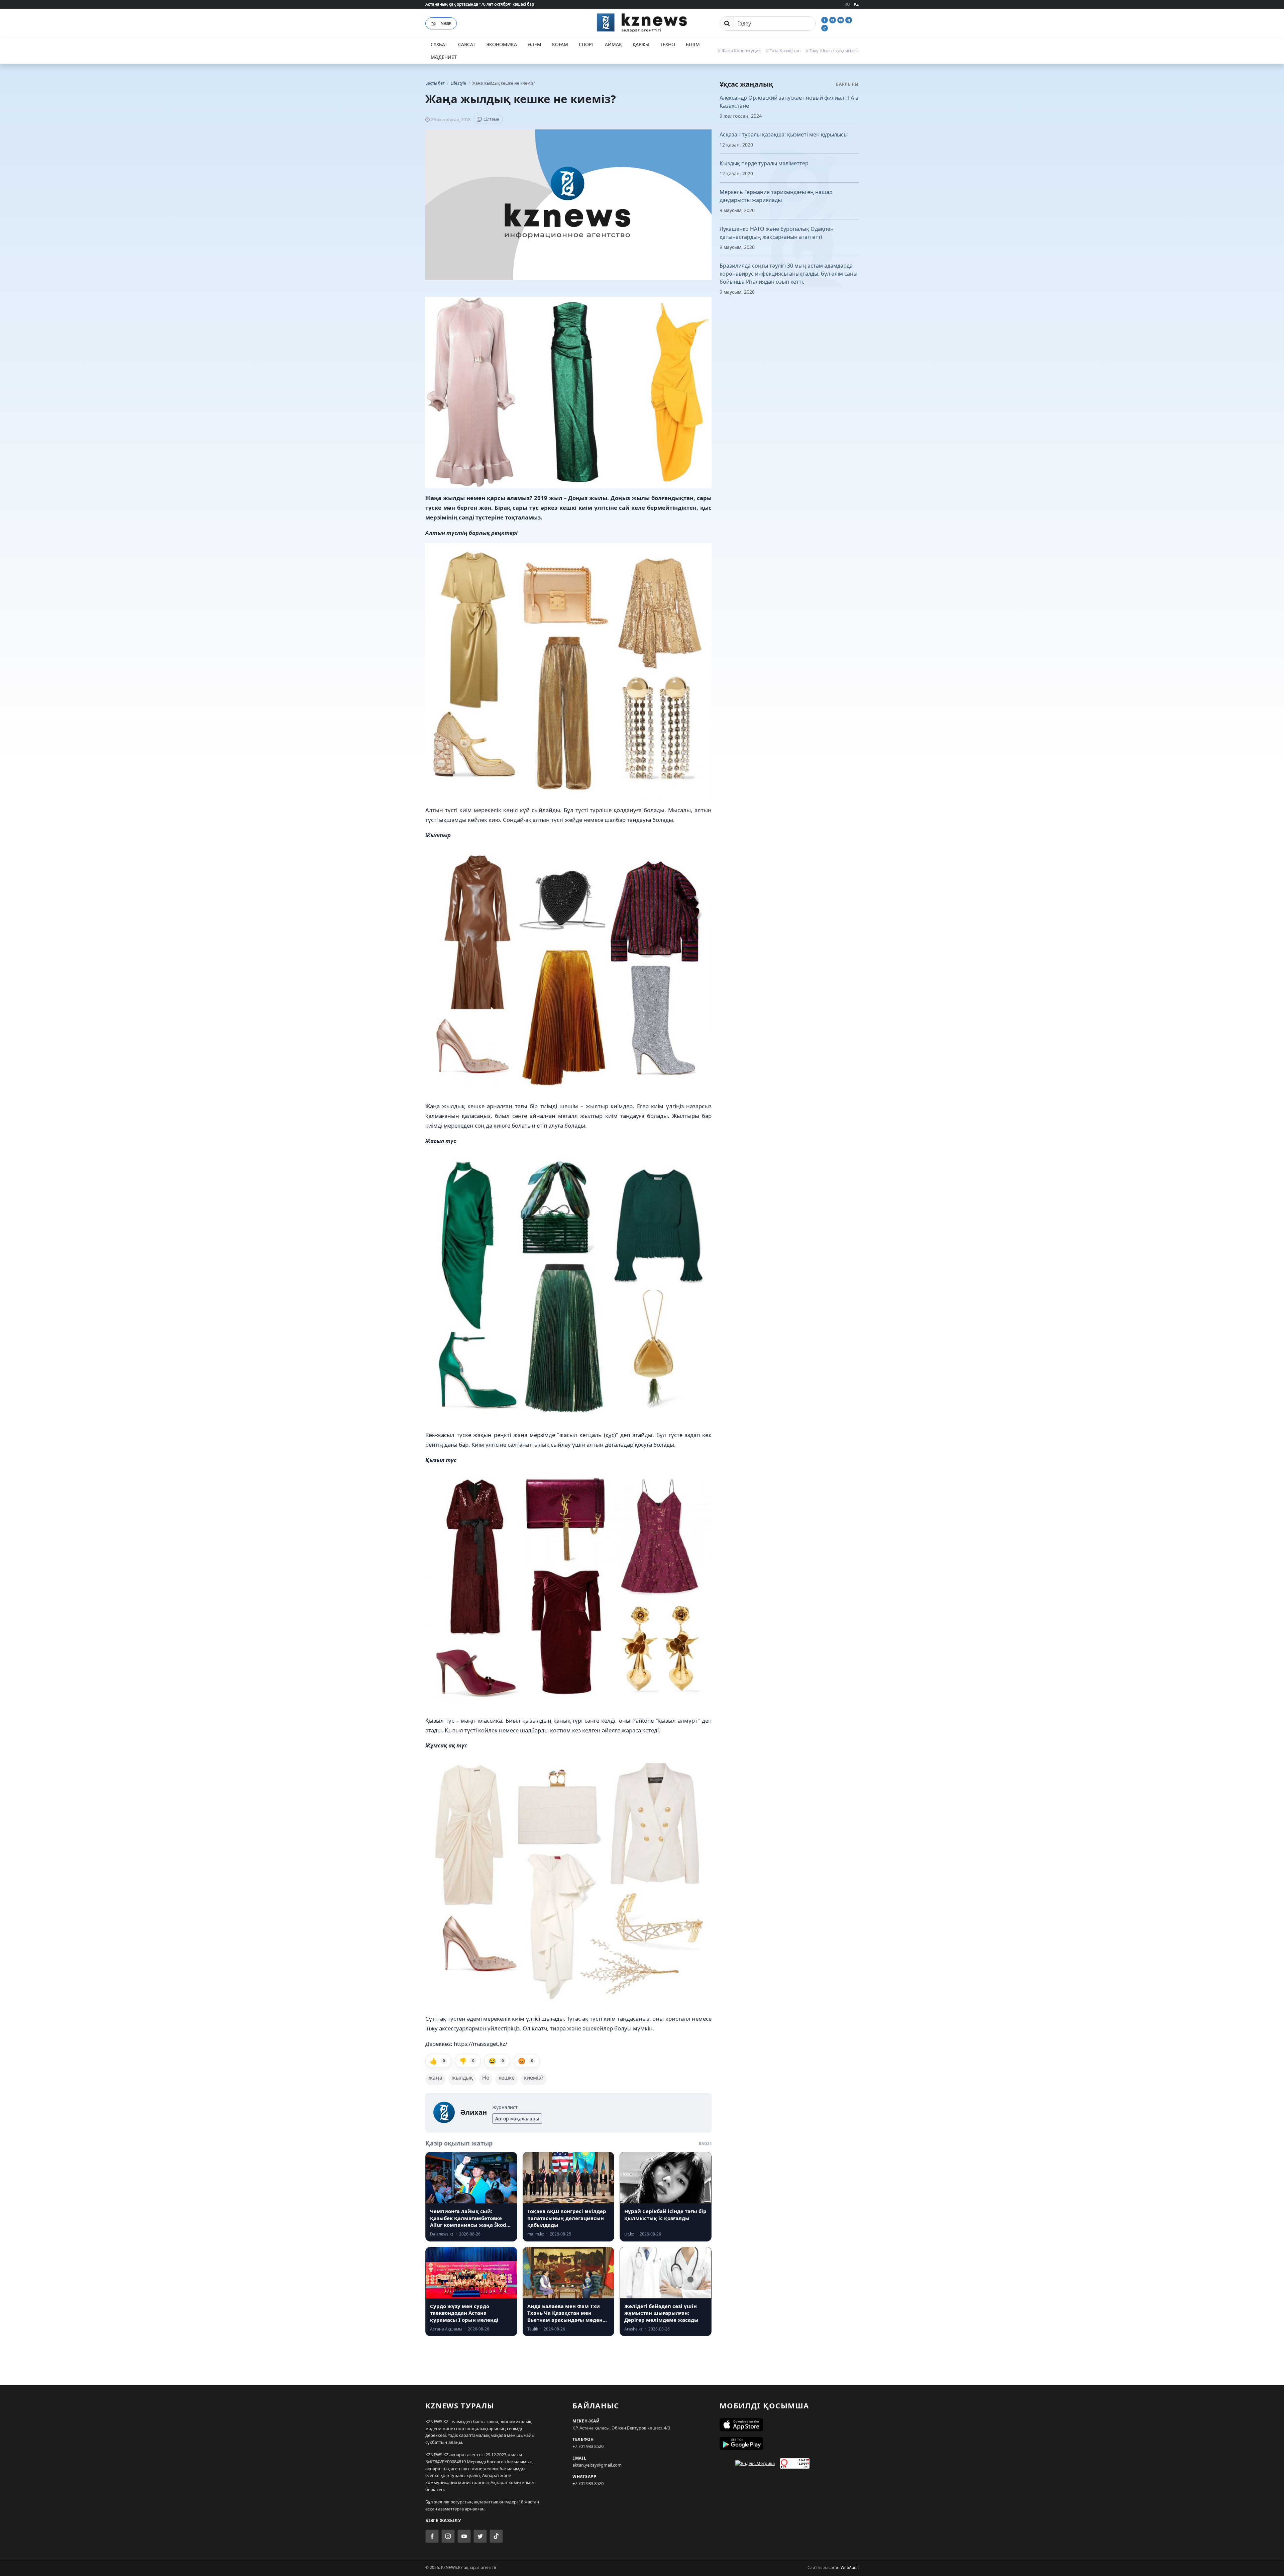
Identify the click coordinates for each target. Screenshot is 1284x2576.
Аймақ (613, 44)
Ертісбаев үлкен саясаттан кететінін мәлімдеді (471, 4)
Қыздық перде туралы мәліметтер (764, 163)
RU (847, 4)
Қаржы (641, 44)
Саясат (467, 44)
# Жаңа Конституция (739, 51)
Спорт (586, 44)
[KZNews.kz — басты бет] (642, 22)
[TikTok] (825, 27)
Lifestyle (459, 83)
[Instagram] (833, 19)
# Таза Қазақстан (783, 51)
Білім (693, 44)
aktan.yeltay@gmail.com (597, 2465)
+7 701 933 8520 (588, 2446)
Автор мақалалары (517, 2119)
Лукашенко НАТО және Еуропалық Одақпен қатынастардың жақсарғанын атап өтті (777, 233)
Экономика (502, 44)
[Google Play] (789, 2444)
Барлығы (847, 84)
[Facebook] (825, 19)
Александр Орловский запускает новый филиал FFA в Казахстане (789, 102)
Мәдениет (444, 57)
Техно (668, 44)
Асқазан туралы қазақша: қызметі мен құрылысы (784, 134)
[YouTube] (841, 19)
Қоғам (560, 44)
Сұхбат (439, 44)
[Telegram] (849, 19)
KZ (856, 4)
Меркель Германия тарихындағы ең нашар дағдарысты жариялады (776, 196)
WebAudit (850, 2567)
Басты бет (435, 83)
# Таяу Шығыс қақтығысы (832, 51)
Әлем (534, 44)
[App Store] (789, 2425)
